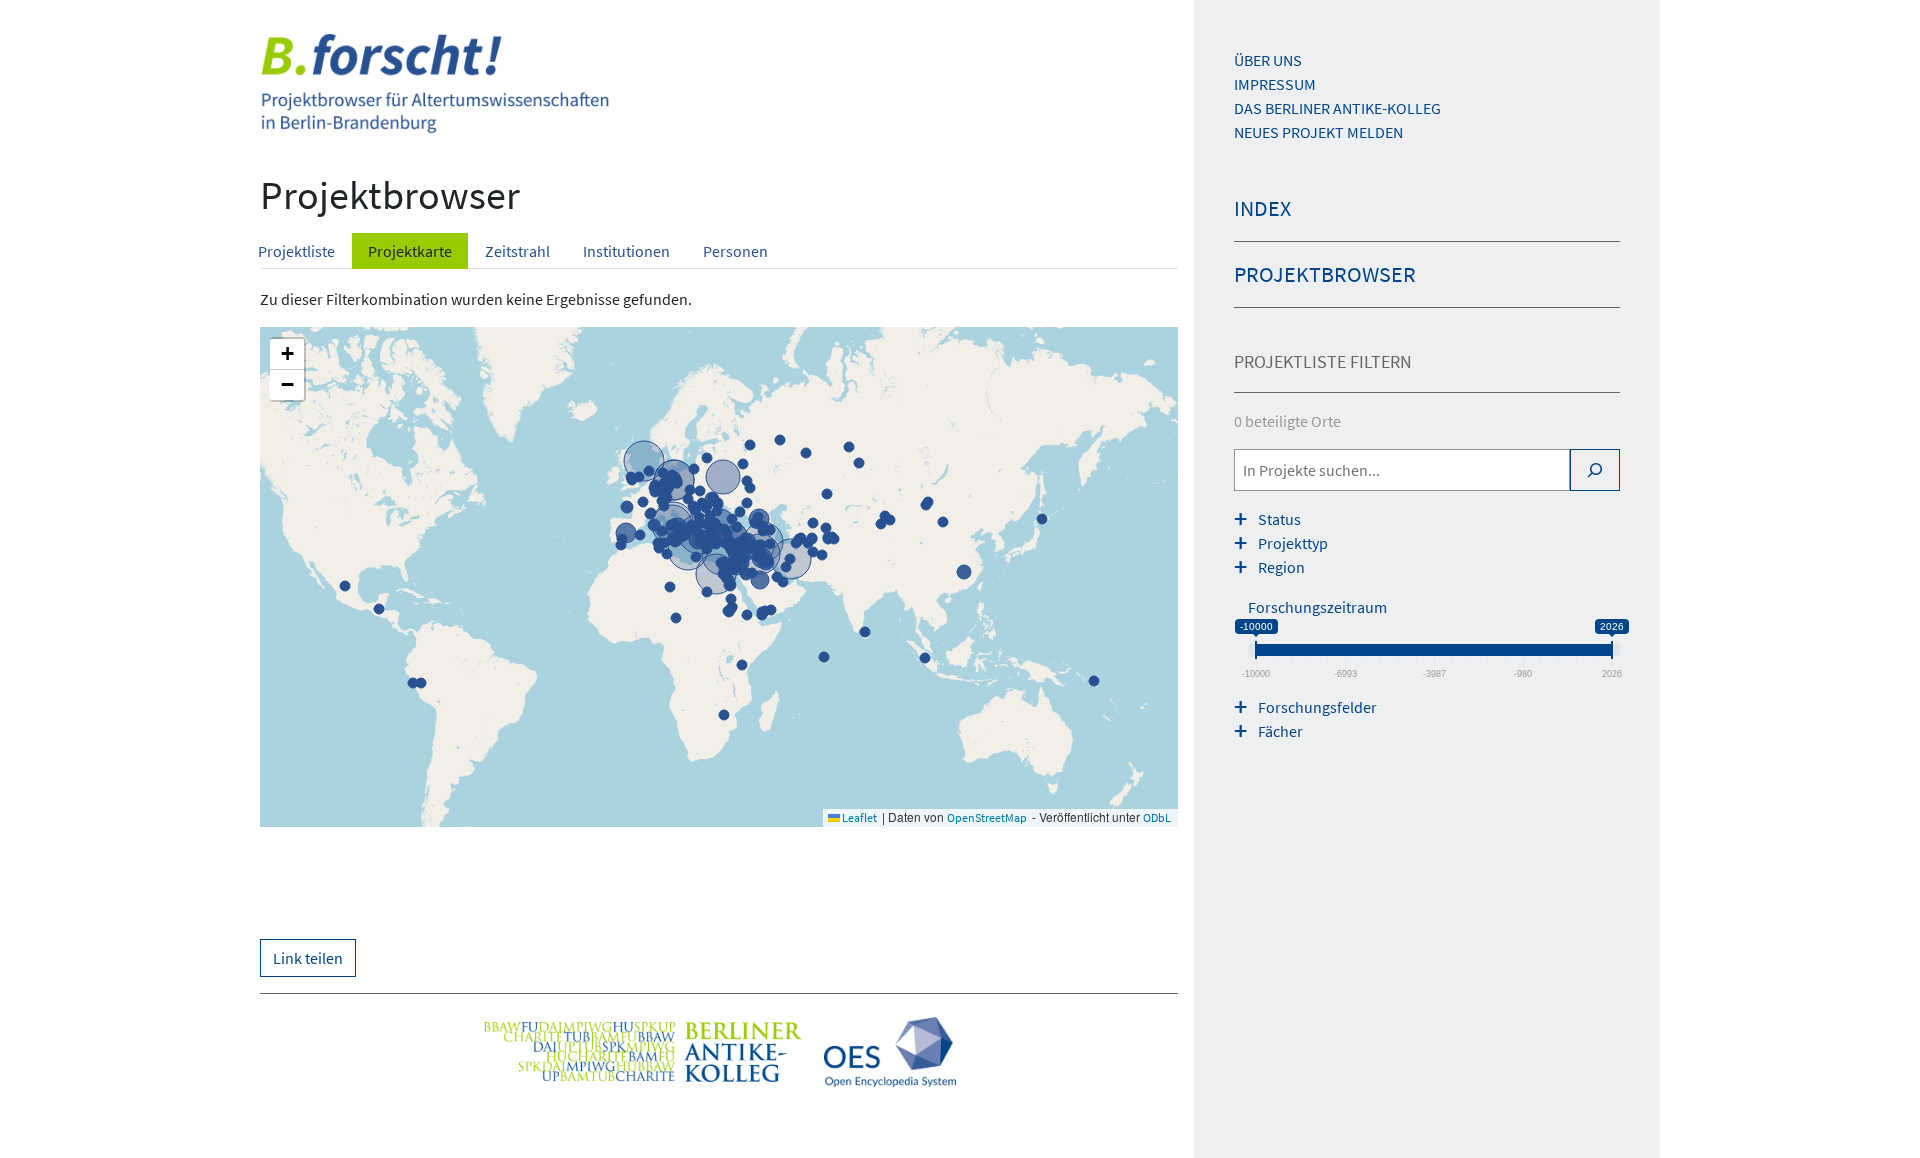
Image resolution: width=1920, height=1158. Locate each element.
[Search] (1595, 470)
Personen (735, 251)
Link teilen (308, 958)
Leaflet (858, 817)
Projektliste (296, 251)
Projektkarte (410, 251)
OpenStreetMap (987, 817)
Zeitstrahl (517, 251)
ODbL (1157, 817)
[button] (287, 354)
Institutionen (626, 251)
